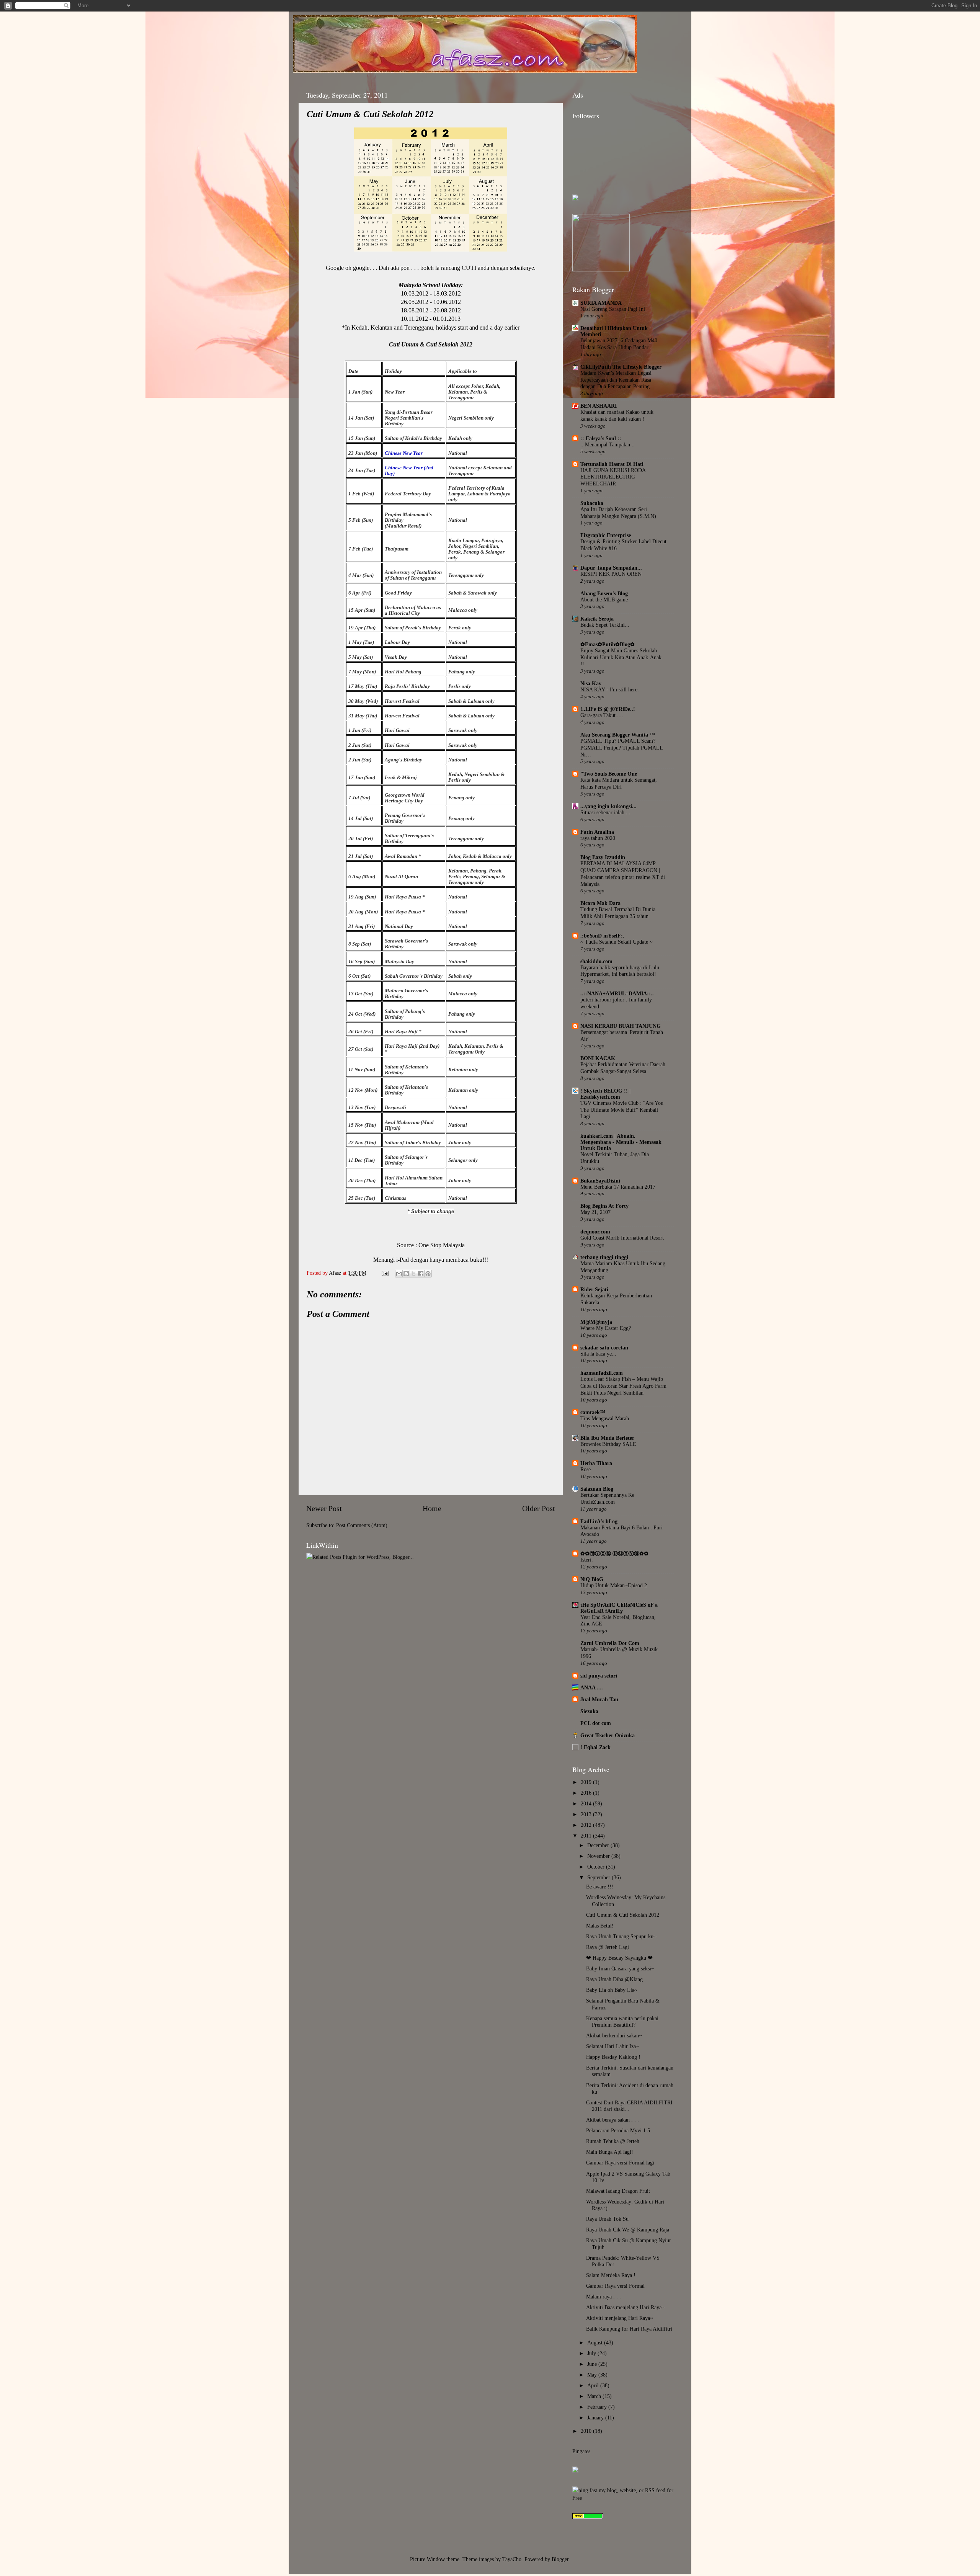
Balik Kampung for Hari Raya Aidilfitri (629, 2329)
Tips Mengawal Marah (605, 1419)
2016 (587, 1793)
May (593, 2375)
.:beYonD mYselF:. (602, 936)
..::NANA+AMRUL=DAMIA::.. (617, 993)
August (596, 2342)
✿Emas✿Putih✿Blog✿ (608, 644)
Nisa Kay (591, 683)
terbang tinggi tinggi (604, 1257)
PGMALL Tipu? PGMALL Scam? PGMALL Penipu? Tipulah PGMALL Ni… (621, 748)
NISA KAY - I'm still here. (610, 690)
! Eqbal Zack (595, 1747)
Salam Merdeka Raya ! (611, 2275)
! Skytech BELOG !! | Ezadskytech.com (605, 1094)
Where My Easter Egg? (606, 1328)
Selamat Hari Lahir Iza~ (612, 2046)
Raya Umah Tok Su (607, 2219)
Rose (586, 1469)
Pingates (581, 2451)
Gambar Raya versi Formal (615, 2286)
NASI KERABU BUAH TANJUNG (621, 1026)
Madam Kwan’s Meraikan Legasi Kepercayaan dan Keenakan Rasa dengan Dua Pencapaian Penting (616, 380)
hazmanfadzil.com (602, 1373)
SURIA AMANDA (601, 303)
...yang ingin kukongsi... (608, 806)
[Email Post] (385, 1273)
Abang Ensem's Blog (604, 593)
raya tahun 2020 (598, 838)
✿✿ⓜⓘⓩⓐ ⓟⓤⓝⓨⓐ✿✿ (614, 1553)
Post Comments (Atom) (362, 1525)
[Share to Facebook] (421, 1274)
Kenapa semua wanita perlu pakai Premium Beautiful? (622, 2021)
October (597, 1867)
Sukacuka (592, 503)
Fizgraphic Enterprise (606, 535)
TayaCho (512, 2559)
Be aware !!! (600, 1887)
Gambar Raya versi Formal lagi (620, 2163)
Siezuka (589, 1711)
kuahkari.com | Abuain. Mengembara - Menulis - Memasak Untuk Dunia (621, 1142)
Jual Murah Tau (599, 1699)
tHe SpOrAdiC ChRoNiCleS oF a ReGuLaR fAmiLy (619, 1608)
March (595, 2396)
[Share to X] (413, 1274)
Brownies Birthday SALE (608, 1444)
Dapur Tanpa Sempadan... (611, 568)
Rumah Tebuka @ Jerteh (613, 2141)
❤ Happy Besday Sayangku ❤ (619, 1958)
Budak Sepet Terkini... (605, 625)
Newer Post (324, 1508)
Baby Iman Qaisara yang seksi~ (620, 1968)
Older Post (539, 1508)
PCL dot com (596, 1723)
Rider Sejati (594, 1289)
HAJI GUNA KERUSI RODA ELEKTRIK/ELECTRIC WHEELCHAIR (613, 477)
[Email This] (399, 1274)
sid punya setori (599, 1676)
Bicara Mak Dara (600, 903)
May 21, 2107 (595, 1212)
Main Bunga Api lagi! (610, 2152)
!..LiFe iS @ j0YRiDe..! (608, 709)
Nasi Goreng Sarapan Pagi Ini (613, 309)
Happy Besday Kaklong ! (613, 2057)
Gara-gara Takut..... (602, 715)
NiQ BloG (592, 1579)
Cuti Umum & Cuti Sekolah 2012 (623, 1915)
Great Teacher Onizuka (608, 1735)
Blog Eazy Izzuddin (603, 857)
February (598, 2407)
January (596, 2418)
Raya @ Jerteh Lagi (608, 1947)
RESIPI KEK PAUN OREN (611, 574)
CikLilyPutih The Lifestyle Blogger (621, 367)
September (599, 1877)
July (592, 2353)
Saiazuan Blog (597, 1489)
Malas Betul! (600, 1926)
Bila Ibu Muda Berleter (607, 1438)
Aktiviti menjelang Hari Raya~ (620, 2318)
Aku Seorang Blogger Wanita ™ (618, 735)
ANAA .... (592, 1687)
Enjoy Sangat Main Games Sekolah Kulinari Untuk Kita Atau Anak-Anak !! (621, 657)
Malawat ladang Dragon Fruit (618, 2191)
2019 (587, 1782)
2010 (587, 2431)
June (593, 2364)
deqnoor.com (595, 1232)
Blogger (560, 2559)
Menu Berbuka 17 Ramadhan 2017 (618, 1187)
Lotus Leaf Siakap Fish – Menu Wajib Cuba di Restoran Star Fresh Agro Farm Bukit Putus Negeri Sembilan (623, 1386)
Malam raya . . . (604, 2297)
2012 (587, 1825)
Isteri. (587, 1560)
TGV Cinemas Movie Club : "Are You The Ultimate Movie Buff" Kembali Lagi (622, 1110)
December (599, 1845)
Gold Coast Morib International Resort (622, 1238)
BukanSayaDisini (600, 1181)
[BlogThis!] (406, 1274)
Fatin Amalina (597, 832)
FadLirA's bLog (599, 1521)
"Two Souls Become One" (610, 774)
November (599, 1856)
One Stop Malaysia (442, 1245)
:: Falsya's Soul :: (601, 438)
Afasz (336, 1273)
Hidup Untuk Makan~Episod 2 (614, 1585)
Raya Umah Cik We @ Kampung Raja (628, 2230)
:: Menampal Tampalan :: (608, 445)
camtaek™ (593, 1412)
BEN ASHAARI (599, 406)
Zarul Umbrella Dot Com (610, 1643)
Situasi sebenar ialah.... (605, 813)
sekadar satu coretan (604, 1348)
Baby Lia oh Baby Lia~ (612, 1990)
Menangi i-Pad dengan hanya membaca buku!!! (431, 1260)
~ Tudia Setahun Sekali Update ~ (617, 942)
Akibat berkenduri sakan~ (614, 2035)
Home (432, 1508)
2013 (587, 1814)
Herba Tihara (596, 1463)
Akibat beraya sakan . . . (612, 2120)
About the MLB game (604, 600)
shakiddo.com (596, 961)
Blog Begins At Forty (604, 1206)
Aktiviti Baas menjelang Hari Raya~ (625, 2307)
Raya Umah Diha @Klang (614, 1979)
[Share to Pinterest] (428, 1274)
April (594, 2385)
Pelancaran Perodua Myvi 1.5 (618, 2130)
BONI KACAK (598, 1058)
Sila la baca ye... (598, 1354)
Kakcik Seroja (597, 619)
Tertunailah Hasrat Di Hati (612, 464)
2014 (587, 1803)
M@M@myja (596, 1322)
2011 (587, 1836)
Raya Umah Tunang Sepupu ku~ (621, 1936)
